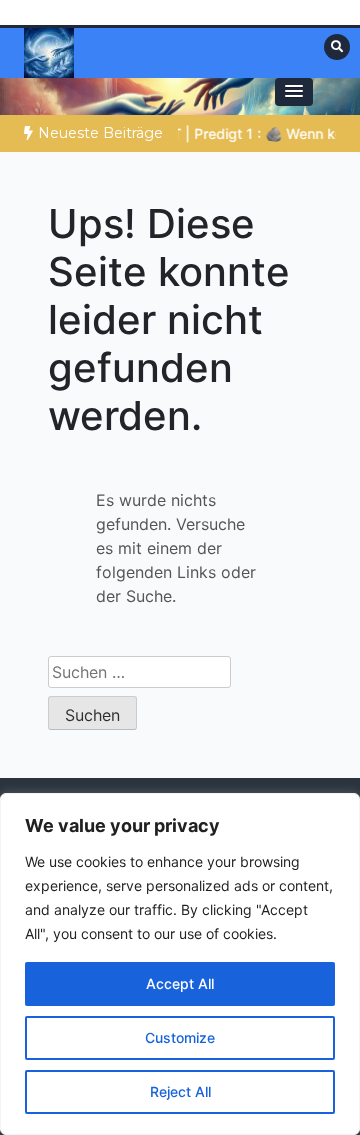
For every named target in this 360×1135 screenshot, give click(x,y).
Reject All (180, 1091)
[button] (294, 92)
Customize (180, 1037)
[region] (180, 964)
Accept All (180, 983)
